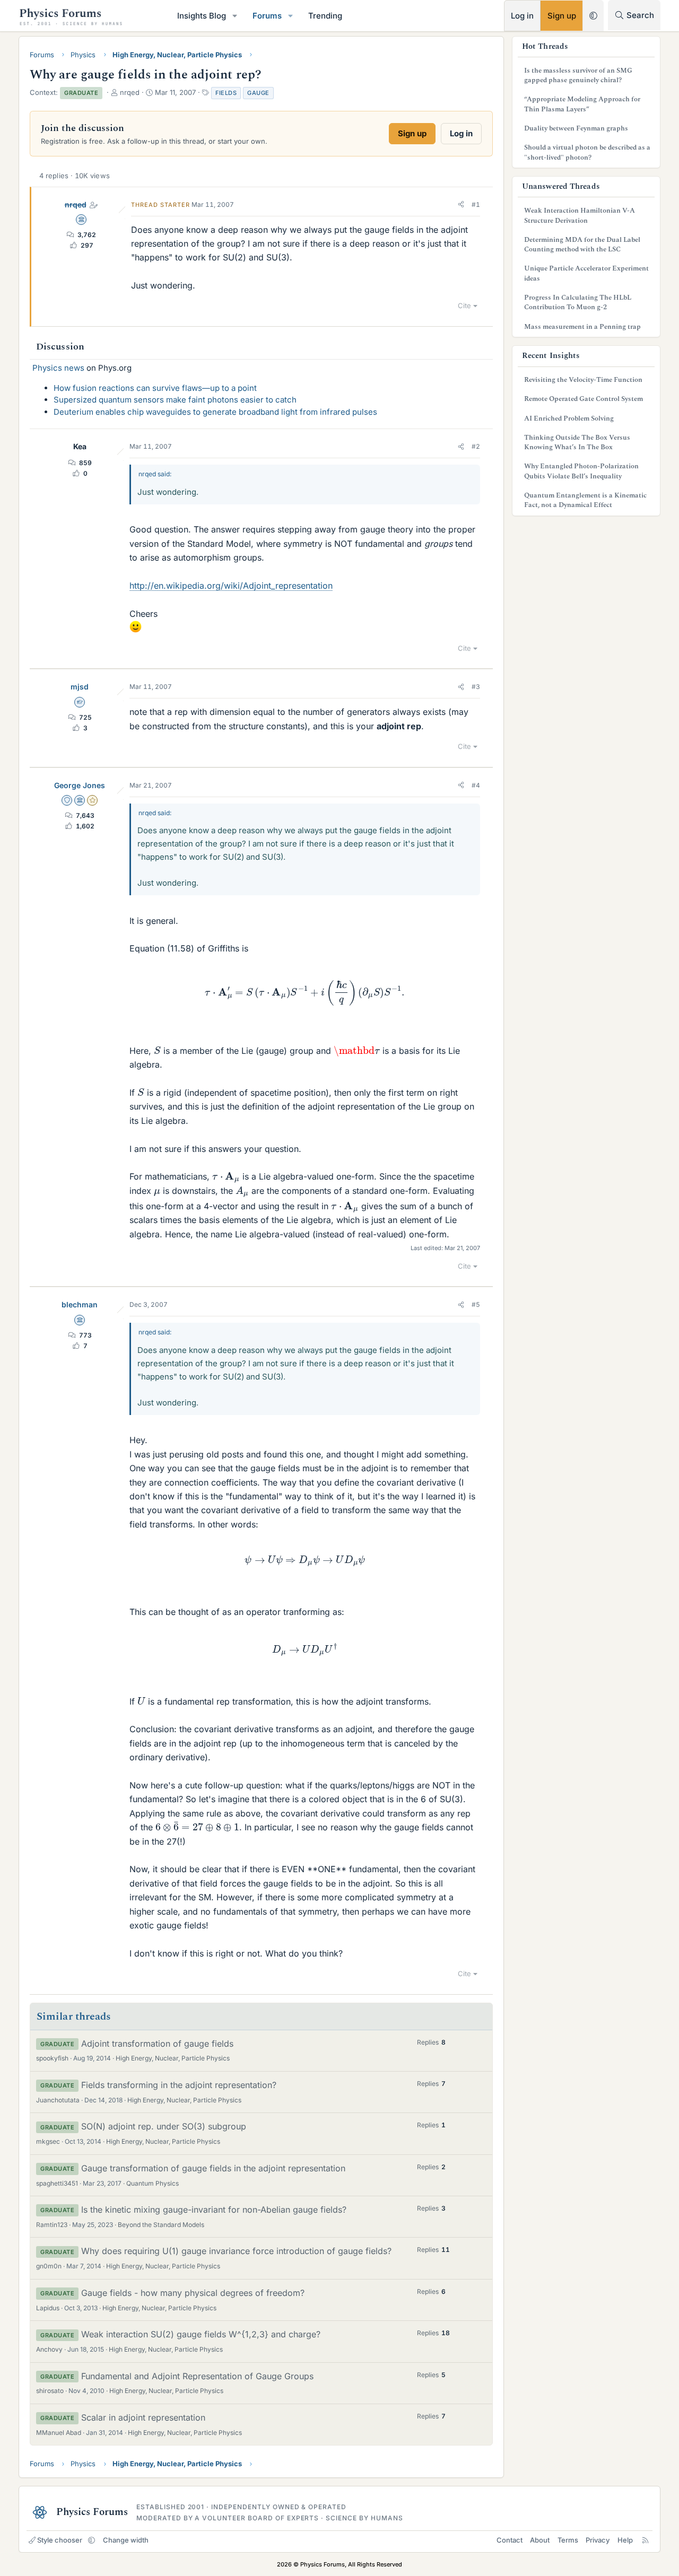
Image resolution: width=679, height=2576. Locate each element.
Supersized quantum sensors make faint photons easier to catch (175, 400)
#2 (476, 446)
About (540, 2540)
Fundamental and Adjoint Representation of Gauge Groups (197, 2376)
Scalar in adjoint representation (143, 2417)
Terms (568, 2540)
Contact (510, 2540)
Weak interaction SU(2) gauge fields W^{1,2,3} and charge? (201, 2334)
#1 (476, 204)
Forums (267, 16)
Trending (325, 16)
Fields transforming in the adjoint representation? (179, 2085)
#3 (476, 687)
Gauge (258, 93)
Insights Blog (202, 16)
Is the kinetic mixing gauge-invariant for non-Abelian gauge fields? (214, 2210)
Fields (226, 93)
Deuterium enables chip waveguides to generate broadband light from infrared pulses (215, 412)
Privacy (598, 2540)
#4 (476, 785)
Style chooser (60, 2540)
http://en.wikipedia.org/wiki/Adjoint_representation (231, 586)
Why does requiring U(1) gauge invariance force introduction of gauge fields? (236, 2251)
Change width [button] (126, 2540)
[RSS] (645, 2540)
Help (625, 2540)
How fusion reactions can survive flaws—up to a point (155, 388)
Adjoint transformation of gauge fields (157, 2044)
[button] (235, 16)
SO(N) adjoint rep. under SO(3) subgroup (164, 2126)
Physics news (58, 368)
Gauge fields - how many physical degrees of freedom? (193, 2293)
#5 (476, 1304)
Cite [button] (464, 305)
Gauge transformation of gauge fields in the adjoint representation (213, 2168)
